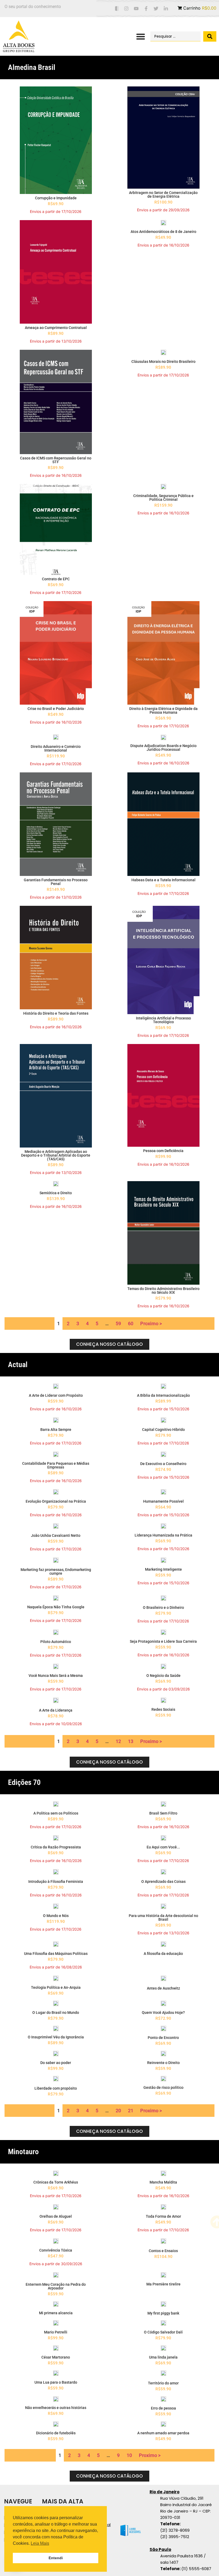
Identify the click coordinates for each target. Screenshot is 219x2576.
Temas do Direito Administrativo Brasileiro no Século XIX (163, 1291)
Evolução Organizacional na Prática (56, 1501)
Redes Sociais (163, 1709)
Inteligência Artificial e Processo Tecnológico (163, 1020)
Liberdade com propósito (56, 2088)
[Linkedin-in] (166, 9)
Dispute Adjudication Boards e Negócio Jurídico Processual (163, 748)
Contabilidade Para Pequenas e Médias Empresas (56, 1465)
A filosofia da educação (163, 1954)
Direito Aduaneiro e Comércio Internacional (56, 748)
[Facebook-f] (146, 9)
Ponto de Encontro (163, 2038)
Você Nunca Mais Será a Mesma (56, 1676)
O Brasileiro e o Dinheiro (163, 1607)
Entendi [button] (56, 2558)
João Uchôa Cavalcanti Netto (56, 1535)
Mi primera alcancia (56, 2313)
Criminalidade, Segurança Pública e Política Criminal (163, 498)
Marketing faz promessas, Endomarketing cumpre (56, 1571)
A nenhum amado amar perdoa (163, 2433)
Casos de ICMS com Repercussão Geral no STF (56, 460)
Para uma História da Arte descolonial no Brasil (163, 1918)
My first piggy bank (163, 2313)
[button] (141, 36)
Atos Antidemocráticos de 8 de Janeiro (163, 232)
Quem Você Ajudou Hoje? (163, 2013)
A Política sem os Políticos (56, 1813)
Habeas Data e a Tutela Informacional (163, 880)
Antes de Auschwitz (163, 1988)
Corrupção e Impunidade (56, 198)
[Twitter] (156, 9)
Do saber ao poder (56, 2063)
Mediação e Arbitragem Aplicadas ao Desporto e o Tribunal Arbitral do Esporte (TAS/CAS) (56, 1155)
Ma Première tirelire (163, 2284)
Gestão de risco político (163, 2087)
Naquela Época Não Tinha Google (56, 1607)
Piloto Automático (56, 1642)
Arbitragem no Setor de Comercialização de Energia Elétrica (163, 195)
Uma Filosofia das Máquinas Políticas (56, 1954)
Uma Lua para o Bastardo (56, 2382)
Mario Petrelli (56, 2332)
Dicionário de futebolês (56, 2433)
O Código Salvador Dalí (163, 2332)
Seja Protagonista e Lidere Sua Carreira (163, 1641)
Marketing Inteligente (163, 1569)
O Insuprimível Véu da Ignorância (56, 2037)
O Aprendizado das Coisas (163, 1882)
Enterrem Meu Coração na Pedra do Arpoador (56, 2286)
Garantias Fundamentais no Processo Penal (56, 882)
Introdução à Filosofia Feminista (56, 1882)
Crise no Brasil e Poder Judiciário (56, 709)
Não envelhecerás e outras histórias (56, 2408)
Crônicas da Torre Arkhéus (56, 2182)
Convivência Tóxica (56, 2250)
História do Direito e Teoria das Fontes (56, 1013)
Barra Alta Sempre (56, 1430)
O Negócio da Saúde (163, 1676)
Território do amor (163, 2383)
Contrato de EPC (56, 579)
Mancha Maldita (163, 2182)
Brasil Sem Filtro (163, 1813)
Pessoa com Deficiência (163, 1151)
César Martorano (56, 2357)
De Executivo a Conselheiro (163, 1464)
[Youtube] (136, 9)
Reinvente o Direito (163, 2063)
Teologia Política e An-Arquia (56, 1987)
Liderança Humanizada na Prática (163, 1535)
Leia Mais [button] (40, 2543)
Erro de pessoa (163, 2408)
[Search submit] (210, 36)
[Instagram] (126, 9)
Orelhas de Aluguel (56, 2216)
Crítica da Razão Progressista (56, 1847)
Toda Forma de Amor (163, 2216)
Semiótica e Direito (56, 1193)
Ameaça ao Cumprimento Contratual (56, 328)
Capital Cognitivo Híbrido (163, 1430)
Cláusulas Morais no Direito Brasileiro (163, 362)
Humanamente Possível (163, 1501)
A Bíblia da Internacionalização (163, 1395)
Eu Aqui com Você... (163, 1847)
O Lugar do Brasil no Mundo (56, 2013)
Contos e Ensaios (163, 2251)
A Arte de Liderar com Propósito (56, 1395)
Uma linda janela (163, 2357)
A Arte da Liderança (56, 1710)
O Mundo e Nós (56, 1916)
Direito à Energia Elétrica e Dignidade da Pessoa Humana (163, 711)
